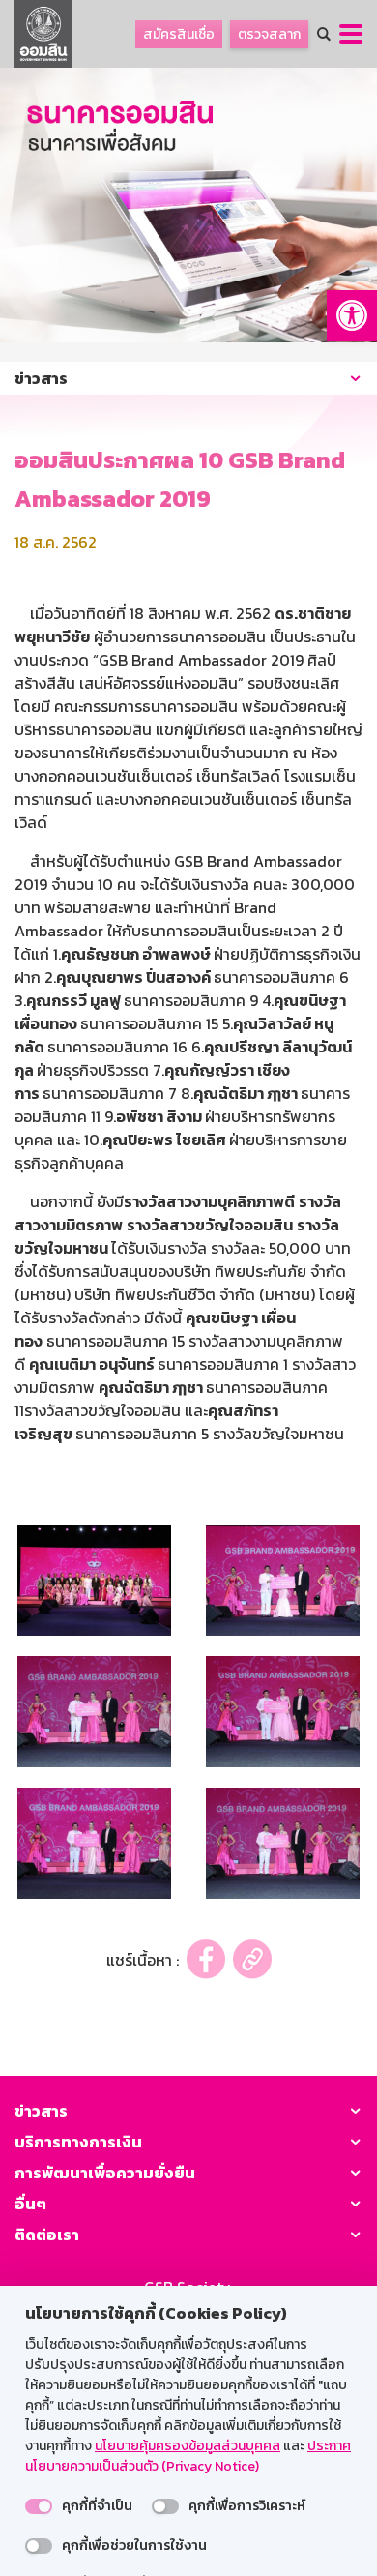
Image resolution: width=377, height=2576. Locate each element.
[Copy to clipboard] (252, 1959)
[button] (352, 315)
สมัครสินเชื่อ (179, 34)
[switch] (39, 2506)
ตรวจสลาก (269, 34)
